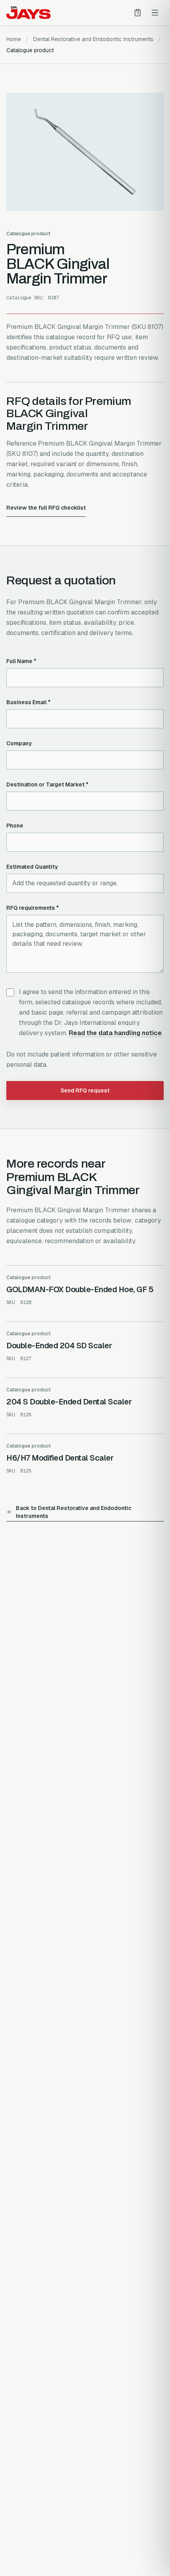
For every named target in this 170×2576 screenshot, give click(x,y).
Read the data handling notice (115, 1033)
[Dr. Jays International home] (28, 13)
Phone (15, 826)
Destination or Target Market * (47, 784)
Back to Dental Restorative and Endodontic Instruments (74, 1512)
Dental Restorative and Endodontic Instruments (93, 39)
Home (14, 39)
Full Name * (21, 661)
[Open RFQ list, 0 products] (138, 13)
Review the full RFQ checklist (46, 508)
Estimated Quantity (32, 867)
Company (19, 743)
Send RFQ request (85, 1091)
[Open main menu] (155, 13)
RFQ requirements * (33, 908)
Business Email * (28, 702)
